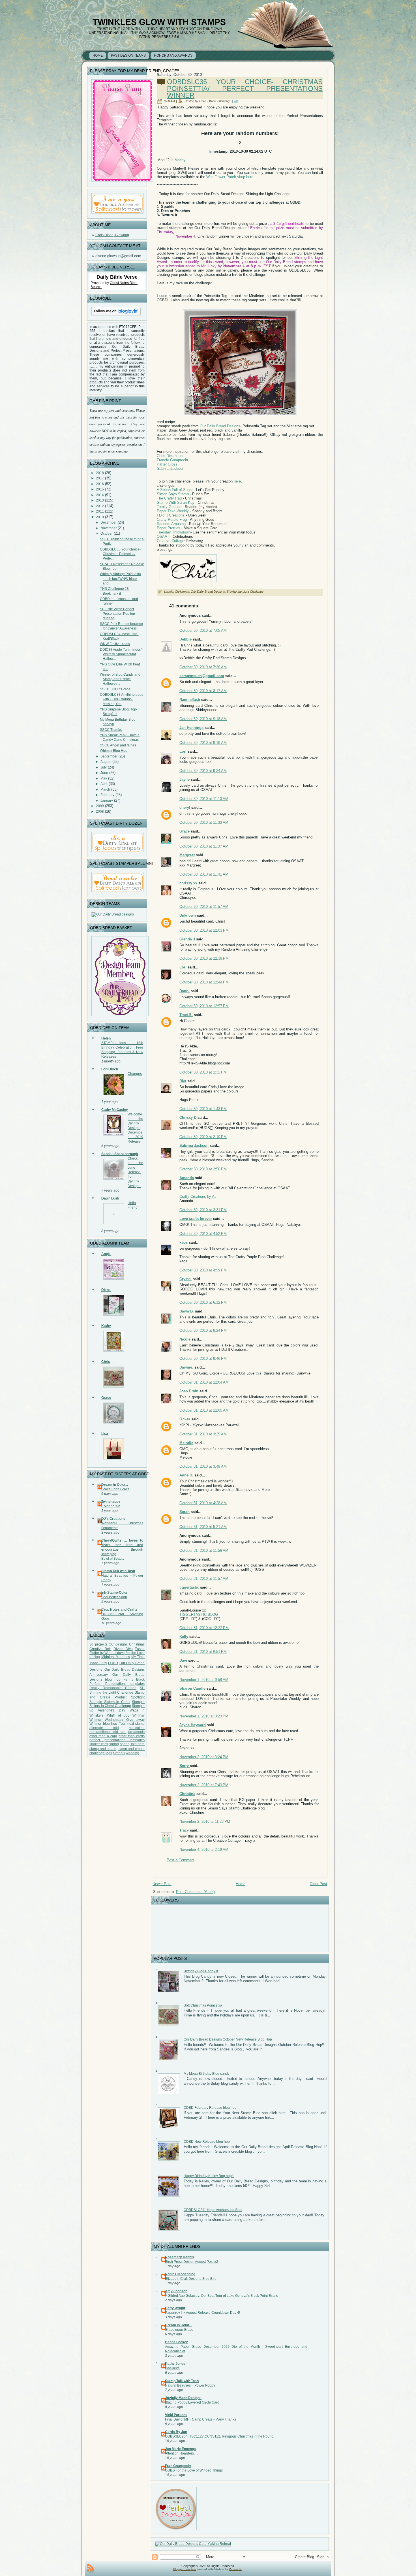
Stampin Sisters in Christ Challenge (117, 1704)
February (107, 795)
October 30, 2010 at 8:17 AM (203, 691)
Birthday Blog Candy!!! (201, 1971)
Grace (106, 1398)
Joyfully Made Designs (183, 2398)
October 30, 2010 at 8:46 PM (203, 1359)
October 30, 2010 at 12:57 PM (204, 1006)
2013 (100, 500)
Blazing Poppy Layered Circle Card (192, 2402)
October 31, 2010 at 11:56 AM (204, 1550)
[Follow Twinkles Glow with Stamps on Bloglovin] (116, 316)
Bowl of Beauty (113, 1559)
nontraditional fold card (108, 1732)
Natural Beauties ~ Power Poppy (190, 2385)
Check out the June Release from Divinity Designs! (135, 1172)
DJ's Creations (113, 1519)
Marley (180, 160)
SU (142, 1688)
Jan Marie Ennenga (180, 2449)
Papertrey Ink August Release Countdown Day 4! (202, 2313)
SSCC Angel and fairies (118, 745)
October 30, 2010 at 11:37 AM (204, 846)
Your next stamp (132, 1724)
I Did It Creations (171, 515)
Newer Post (162, 1884)
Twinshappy (111, 1502)
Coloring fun (111, 1506)
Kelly (184, 1637)
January (107, 801)
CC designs (118, 1644)
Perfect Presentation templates (117, 1684)
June (104, 773)
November (109, 528)
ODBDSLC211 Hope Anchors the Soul (213, 2210)
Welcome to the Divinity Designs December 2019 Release (135, 1128)
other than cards (132, 1736)
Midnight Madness (116, 1657)
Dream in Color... (115, 1485)
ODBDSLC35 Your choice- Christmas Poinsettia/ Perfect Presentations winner (245, 88)
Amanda (187, 1178)
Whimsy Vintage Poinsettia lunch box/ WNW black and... (120, 579)
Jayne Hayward (193, 1725)
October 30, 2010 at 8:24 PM (203, 1330)
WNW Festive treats (115, 644)
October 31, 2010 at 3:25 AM (203, 1434)
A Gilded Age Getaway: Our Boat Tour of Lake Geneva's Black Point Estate (222, 2296)
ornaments (136, 1732)
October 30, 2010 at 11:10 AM (204, 799)
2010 (100, 517)
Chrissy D (188, 1118)
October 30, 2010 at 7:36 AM (203, 667)
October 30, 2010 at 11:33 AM (204, 822)
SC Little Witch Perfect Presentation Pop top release (117, 614)
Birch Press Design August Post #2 (192, 2262)
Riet (183, 1081)
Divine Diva (123, 1649)
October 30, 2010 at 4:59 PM (203, 1270)
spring (114, 1744)
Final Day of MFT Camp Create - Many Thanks (201, 2419)
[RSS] (90, 2569)
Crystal (186, 1279)
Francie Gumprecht (172, 460)
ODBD (113, 1663)
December (109, 522)
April (104, 784)
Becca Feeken (177, 2342)
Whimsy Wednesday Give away (117, 1720)
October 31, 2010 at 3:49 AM (203, 1466)
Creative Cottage (171, 541)
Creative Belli (100, 1649)
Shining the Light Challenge (111, 1693)
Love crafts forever (196, 1219)
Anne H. (186, 1475)
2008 (100, 812)
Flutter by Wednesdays (107, 1653)
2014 (100, 495)
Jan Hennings (191, 728)
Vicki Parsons (176, 2415)
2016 (100, 484)
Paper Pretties (169, 528)
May (104, 778)
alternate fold (104, 1728)
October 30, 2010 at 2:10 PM (203, 1137)
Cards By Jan (176, 2432)
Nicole (185, 1339)
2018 (100, 473)
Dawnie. (186, 1367)
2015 (100, 489)
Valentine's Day (112, 1710)
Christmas (137, 1644)
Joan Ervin (189, 1391)
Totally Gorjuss (169, 507)
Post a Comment (181, 1860)
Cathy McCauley (115, 1110)
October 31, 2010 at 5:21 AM (203, 1527)
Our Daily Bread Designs (220, 426)
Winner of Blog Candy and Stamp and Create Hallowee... (120, 679)
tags (109, 1753)
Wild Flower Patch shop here (230, 177)
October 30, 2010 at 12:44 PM (204, 982)
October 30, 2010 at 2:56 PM (203, 1169)
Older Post (318, 1884)
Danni (185, 991)
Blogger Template (185, 2569)
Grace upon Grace (115, 1489)
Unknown (188, 915)
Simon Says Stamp (173, 494)
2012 (100, 506)
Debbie (186, 639)
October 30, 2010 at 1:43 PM (203, 1109)
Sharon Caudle (192, 1688)
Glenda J (187, 939)
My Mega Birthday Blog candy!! (207, 2074)
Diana (106, 1290)
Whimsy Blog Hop (114, 751)
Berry (185, 1766)
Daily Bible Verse (117, 277)
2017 (100, 478)
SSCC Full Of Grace (115, 689)
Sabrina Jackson (171, 469)
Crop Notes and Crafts (119, 1610)
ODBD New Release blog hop (207, 2142)
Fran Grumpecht (178, 2466)
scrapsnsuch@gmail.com (202, 676)
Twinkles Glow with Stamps (159, 22)
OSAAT (163, 536)
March (105, 789)
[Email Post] (236, 101)
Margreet (187, 855)
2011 (100, 511)
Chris (106, 1362)
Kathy (106, 1326)
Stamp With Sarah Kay (176, 502)
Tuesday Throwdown (174, 532)
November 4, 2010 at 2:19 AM (204, 1850)
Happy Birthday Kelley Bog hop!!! (209, 2176)
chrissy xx (188, 883)
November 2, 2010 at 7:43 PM (204, 1785)
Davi (183, 1660)
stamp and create (103, 1749)
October (107, 533)
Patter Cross (167, 464)
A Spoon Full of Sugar (175, 490)
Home (241, 1884)
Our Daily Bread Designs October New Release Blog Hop (228, 2039)
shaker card (99, 1744)
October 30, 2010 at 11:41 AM (204, 874)
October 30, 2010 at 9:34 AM (203, 771)
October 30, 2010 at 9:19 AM (203, 743)
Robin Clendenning (180, 2274)
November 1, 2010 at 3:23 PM (204, 1716)
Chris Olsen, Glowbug (112, 235)
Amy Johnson (176, 2291)
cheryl (185, 807)
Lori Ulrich (110, 1069)
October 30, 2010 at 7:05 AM (203, 630)
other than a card (103, 1736)
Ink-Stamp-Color (114, 1593)
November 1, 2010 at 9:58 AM (204, 1680)
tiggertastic (189, 1587)
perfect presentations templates (117, 1740)
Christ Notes (120, 283)
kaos (184, 1242)
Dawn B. (187, 1311)
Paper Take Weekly (173, 511)
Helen (106, 1038)
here (237, 481)
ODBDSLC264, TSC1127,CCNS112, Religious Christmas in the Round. (220, 2436)
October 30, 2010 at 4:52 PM (203, 1234)
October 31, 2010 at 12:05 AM (204, 1410)
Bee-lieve (172, 2368)
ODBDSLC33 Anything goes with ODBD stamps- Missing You (122, 699)
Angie (106, 1254)
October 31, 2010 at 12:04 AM (204, 1382)
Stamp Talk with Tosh (118, 1571)
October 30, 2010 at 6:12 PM (203, 1302)
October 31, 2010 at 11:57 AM (204, 1579)
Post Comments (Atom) (195, 1892)
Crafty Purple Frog (172, 519)
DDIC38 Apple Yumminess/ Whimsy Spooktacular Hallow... (121, 654)
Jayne (185, 779)
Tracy (184, 1830)
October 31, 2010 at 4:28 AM (203, 1503)
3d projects (98, 1644)
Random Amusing (171, 524)
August (106, 762)
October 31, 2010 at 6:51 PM (203, 1652)
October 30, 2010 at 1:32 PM (203, 1072)
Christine (187, 1794)
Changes (135, 1074)
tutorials (119, 1753)
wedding (133, 1753)
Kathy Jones (175, 2364)
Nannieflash (190, 700)
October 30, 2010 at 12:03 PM (204, 930)
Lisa (105, 1434)
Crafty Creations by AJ (198, 1197)
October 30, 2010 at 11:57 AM (204, 907)
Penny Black (134, 1679)
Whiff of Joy (118, 1715)
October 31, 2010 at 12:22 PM (204, 1628)
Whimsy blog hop (103, 1724)
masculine (137, 1728)
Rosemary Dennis (180, 2257)
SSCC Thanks (111, 730)
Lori (183, 751)
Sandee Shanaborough (120, 1154)
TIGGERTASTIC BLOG (199, 1614)
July (104, 767)
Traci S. (186, 1015)
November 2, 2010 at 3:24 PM (204, 1757)
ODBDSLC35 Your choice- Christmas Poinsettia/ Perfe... (120, 554)
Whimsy (139, 1715)
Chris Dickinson (170, 456)
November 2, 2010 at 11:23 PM (205, 1821)
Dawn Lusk (110, 1198)
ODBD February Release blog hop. (211, 2108)
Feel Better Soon (114, 1597)
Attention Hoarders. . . (182, 2453)
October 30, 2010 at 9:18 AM (203, 719)
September (109, 756)
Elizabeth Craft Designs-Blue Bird (191, 2279)
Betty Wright (175, 2308)
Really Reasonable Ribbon (113, 1688)
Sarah (185, 1512)
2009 (100, 806)
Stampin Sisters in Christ (110, 1702)
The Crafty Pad (169, 498)
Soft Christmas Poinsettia (203, 2005)
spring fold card (132, 1744)
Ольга (185, 1419)
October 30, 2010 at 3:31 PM (203, 1210)
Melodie (186, 1443)
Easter (140, 1649)
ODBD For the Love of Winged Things (194, 2470)
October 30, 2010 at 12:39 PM (204, 958)
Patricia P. (235, 2569)
